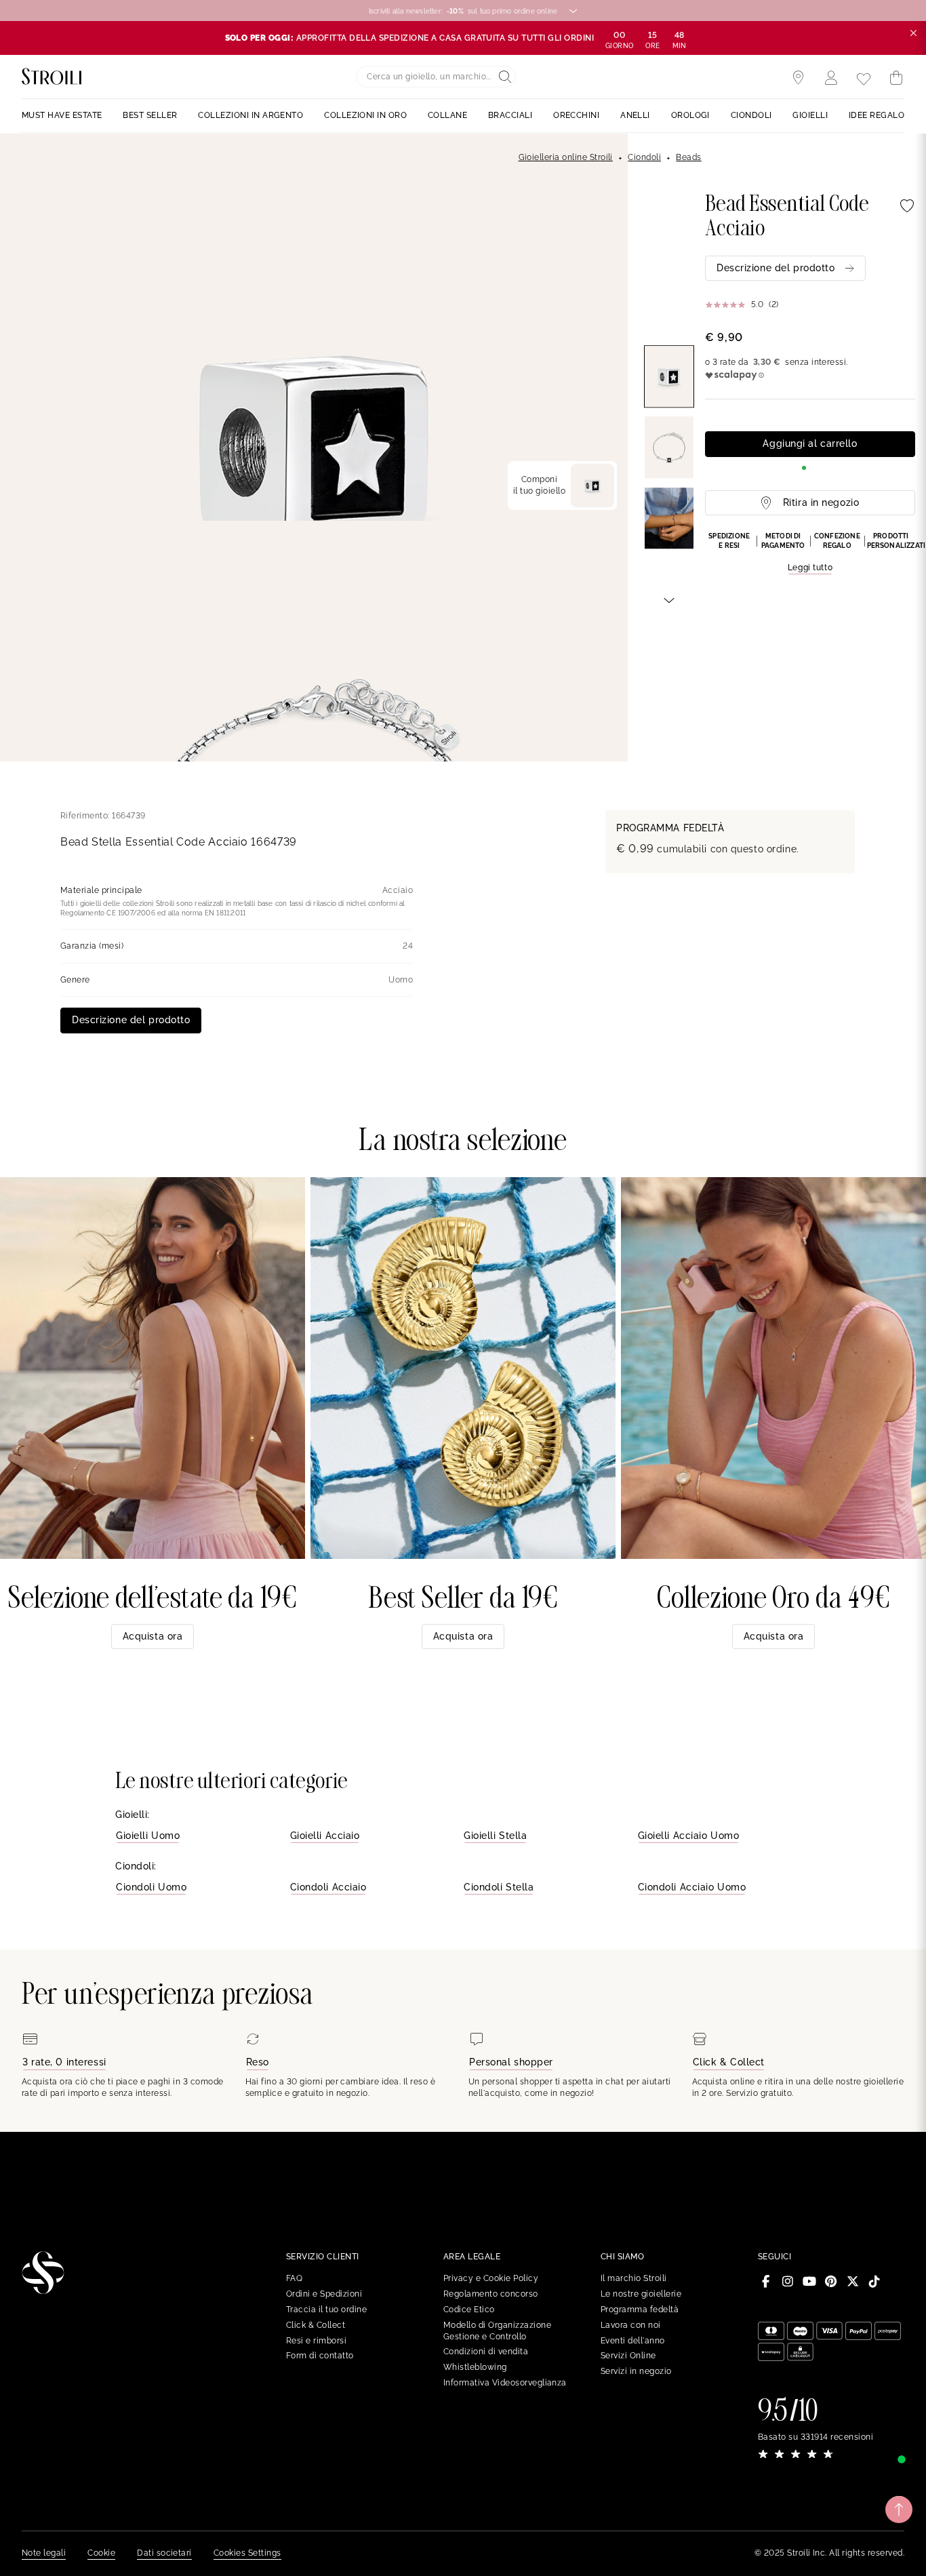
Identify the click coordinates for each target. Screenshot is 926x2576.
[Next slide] (669, 599)
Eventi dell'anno (633, 2341)
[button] (810, 553)
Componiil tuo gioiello (539, 485)
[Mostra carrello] (896, 78)
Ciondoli (644, 157)
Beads (688, 157)
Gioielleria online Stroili (566, 157)
